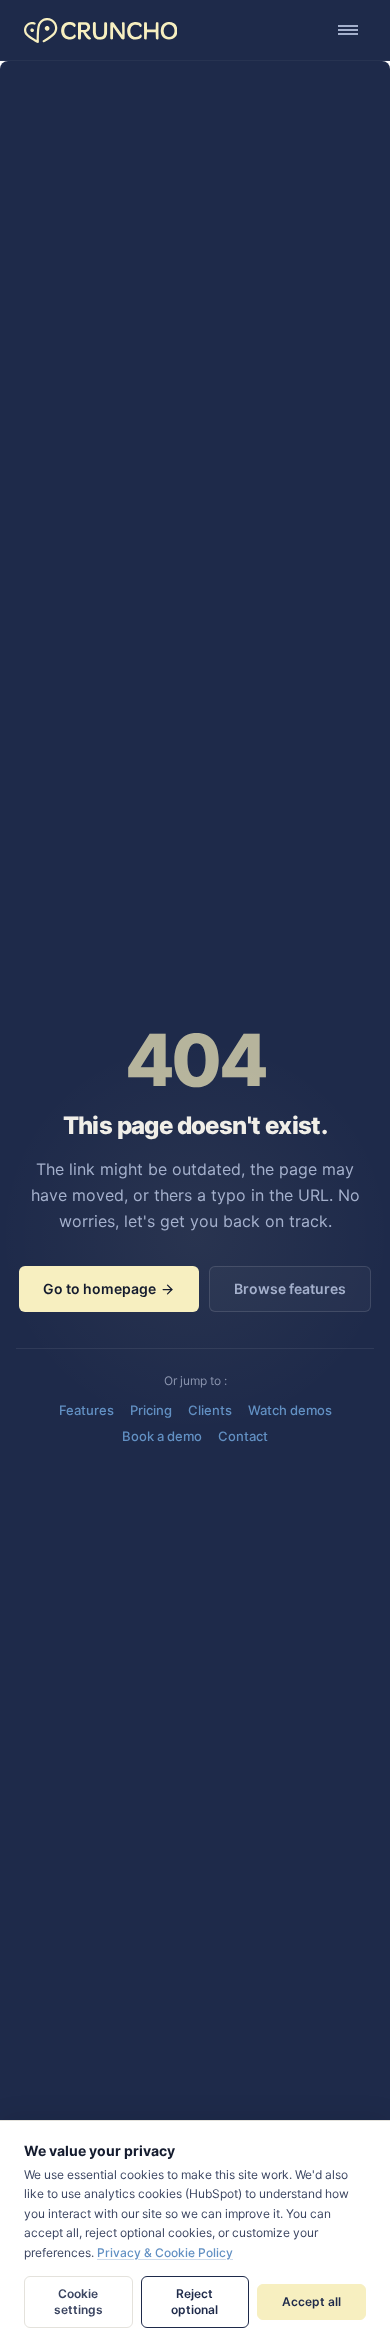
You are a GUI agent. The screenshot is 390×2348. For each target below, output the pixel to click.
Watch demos (290, 1410)
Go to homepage (99, 1288)
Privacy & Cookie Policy (165, 2252)
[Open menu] (348, 30)
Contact (243, 1436)
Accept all (311, 2301)
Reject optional (194, 2301)
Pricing (151, 1410)
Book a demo (162, 1436)
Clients (210, 1410)
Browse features (290, 1288)
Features (86, 1410)
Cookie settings (78, 2301)
